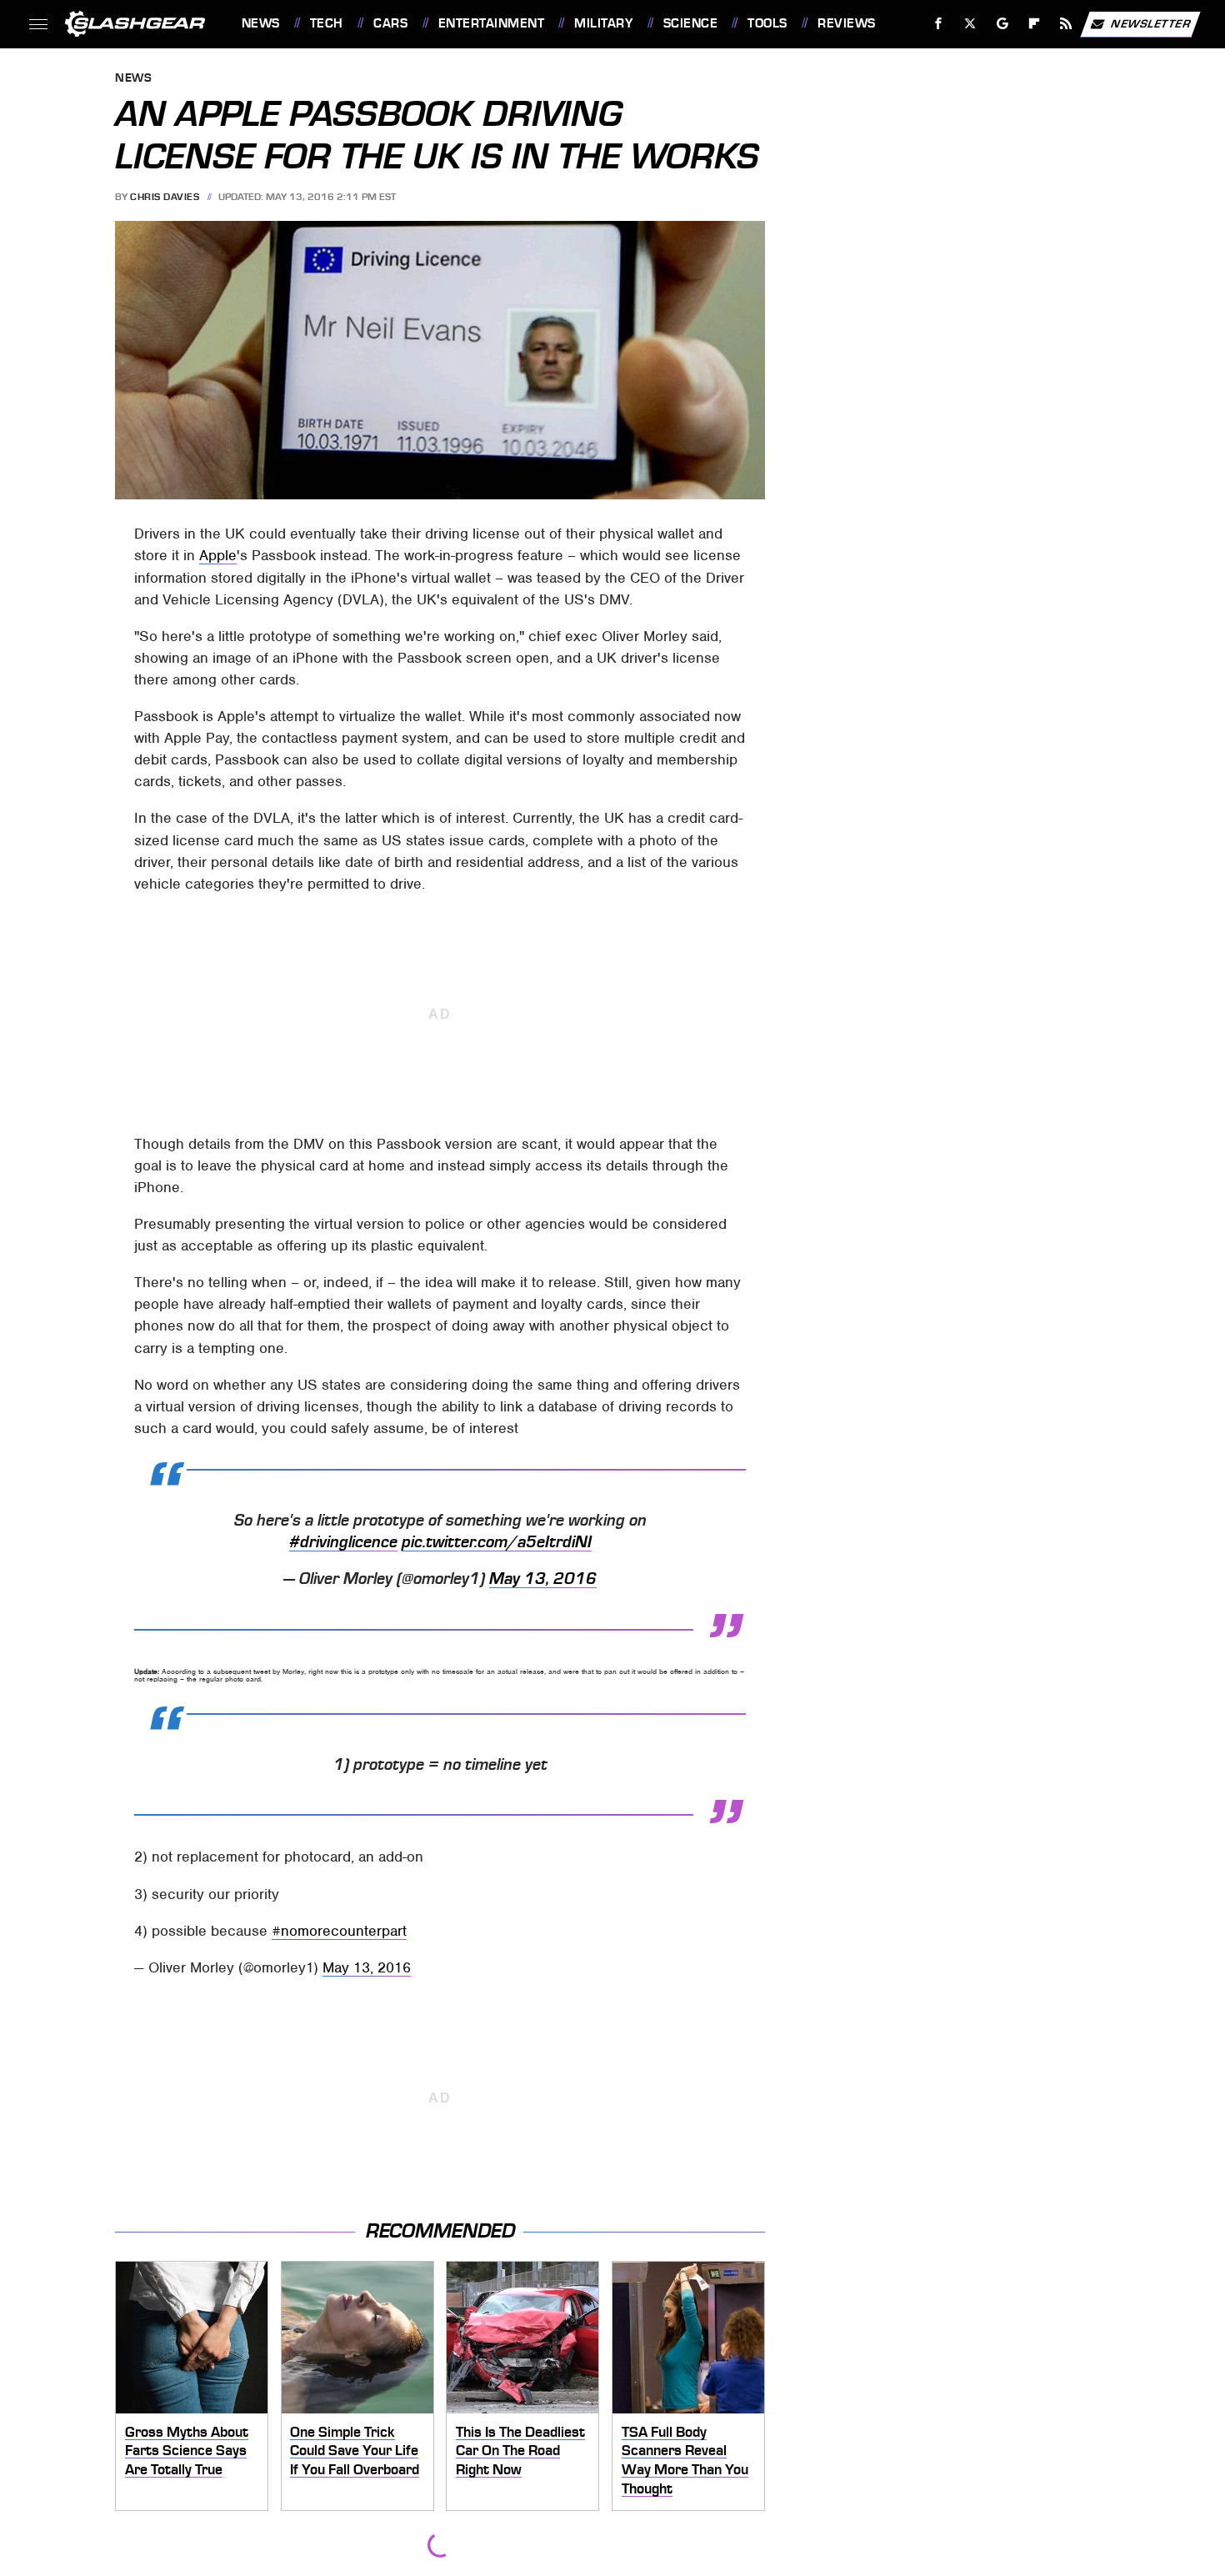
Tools (767, 23)
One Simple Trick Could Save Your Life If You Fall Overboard (355, 2451)
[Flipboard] (1035, 24)
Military (603, 23)
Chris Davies (165, 197)
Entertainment (491, 23)
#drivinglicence (343, 1542)
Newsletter (1151, 23)
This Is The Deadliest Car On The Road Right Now (520, 2451)
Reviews (846, 23)
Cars (390, 23)
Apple (218, 555)
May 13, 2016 (543, 1579)
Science (690, 23)
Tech (327, 23)
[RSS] (1065, 24)
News (260, 23)
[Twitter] (970, 24)
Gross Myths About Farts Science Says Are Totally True (187, 2451)
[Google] (1002, 24)
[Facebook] (939, 24)
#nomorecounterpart (339, 1931)
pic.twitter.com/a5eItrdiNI (497, 1542)
